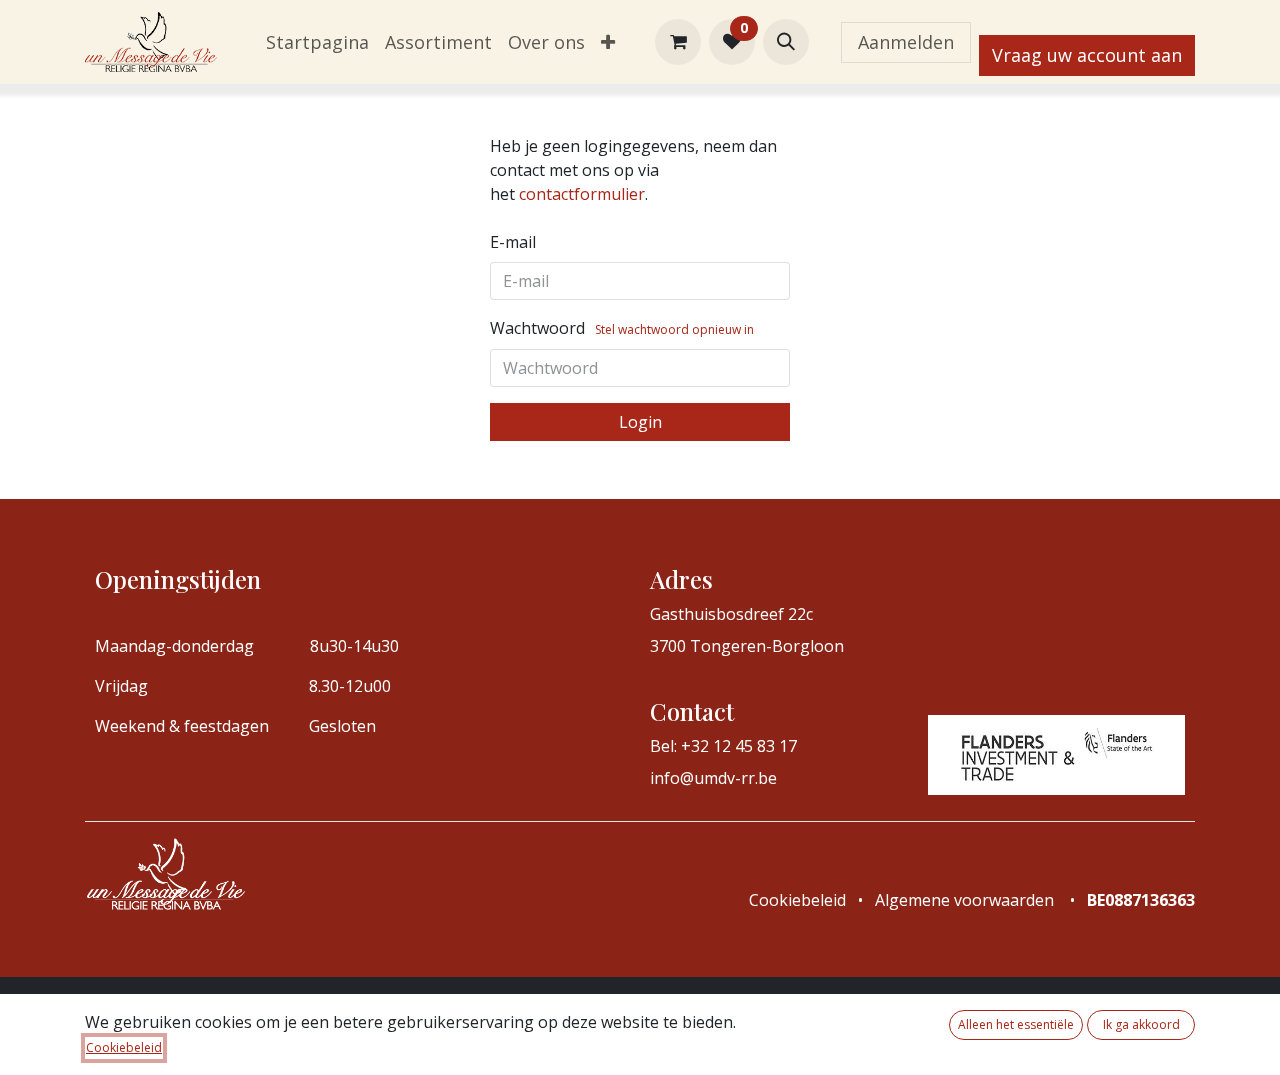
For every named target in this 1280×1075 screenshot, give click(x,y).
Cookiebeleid (124, 1047)
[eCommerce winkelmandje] (678, 42)
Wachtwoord (622, 328)
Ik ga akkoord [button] (1141, 1024)
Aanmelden (906, 42)
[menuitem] (317, 42)
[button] (786, 42)
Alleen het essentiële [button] (1016, 1024)
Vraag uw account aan (1087, 55)
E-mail (633, 194)
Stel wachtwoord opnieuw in (674, 329)
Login (640, 422)
